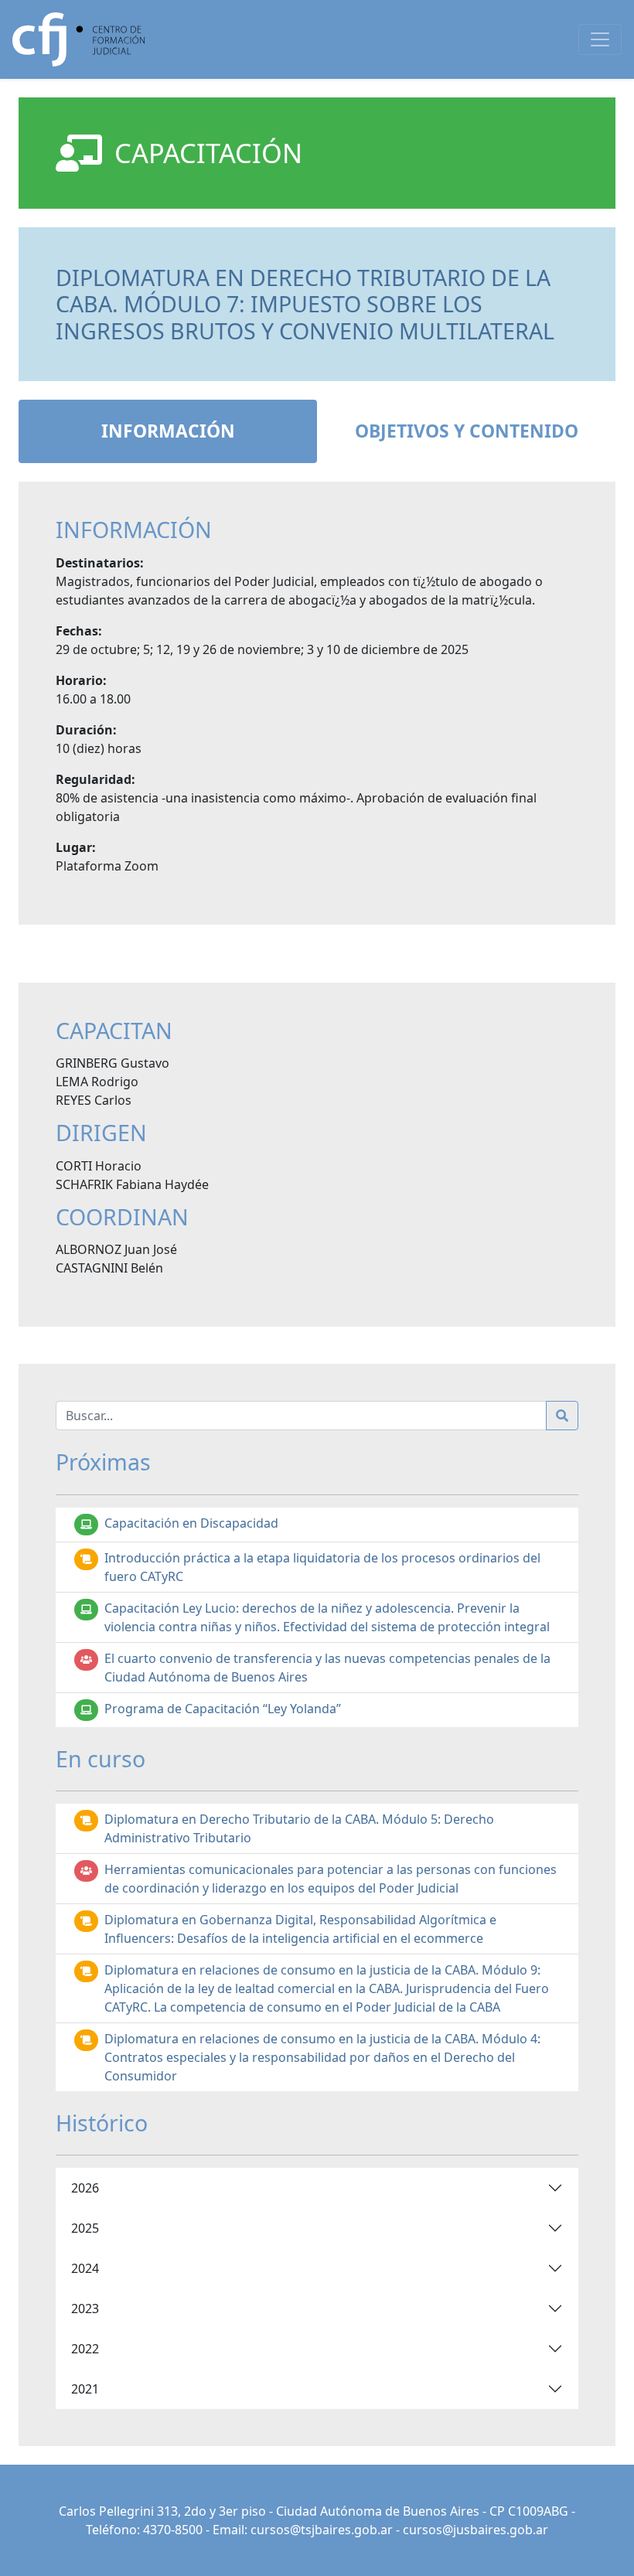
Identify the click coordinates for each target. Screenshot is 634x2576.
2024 (85, 2268)
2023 (85, 2309)
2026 (85, 2188)
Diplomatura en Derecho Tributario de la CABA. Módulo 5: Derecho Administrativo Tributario (299, 1828)
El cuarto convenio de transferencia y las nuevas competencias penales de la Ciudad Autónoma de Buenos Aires (327, 1668)
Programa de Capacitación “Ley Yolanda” (223, 1709)
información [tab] (168, 431)
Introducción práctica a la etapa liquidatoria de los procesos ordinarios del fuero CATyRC (322, 1567)
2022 (85, 2349)
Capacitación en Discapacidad (191, 1523)
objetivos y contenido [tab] (467, 431)
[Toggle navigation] (600, 39)
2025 (85, 2228)
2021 (85, 2389)
